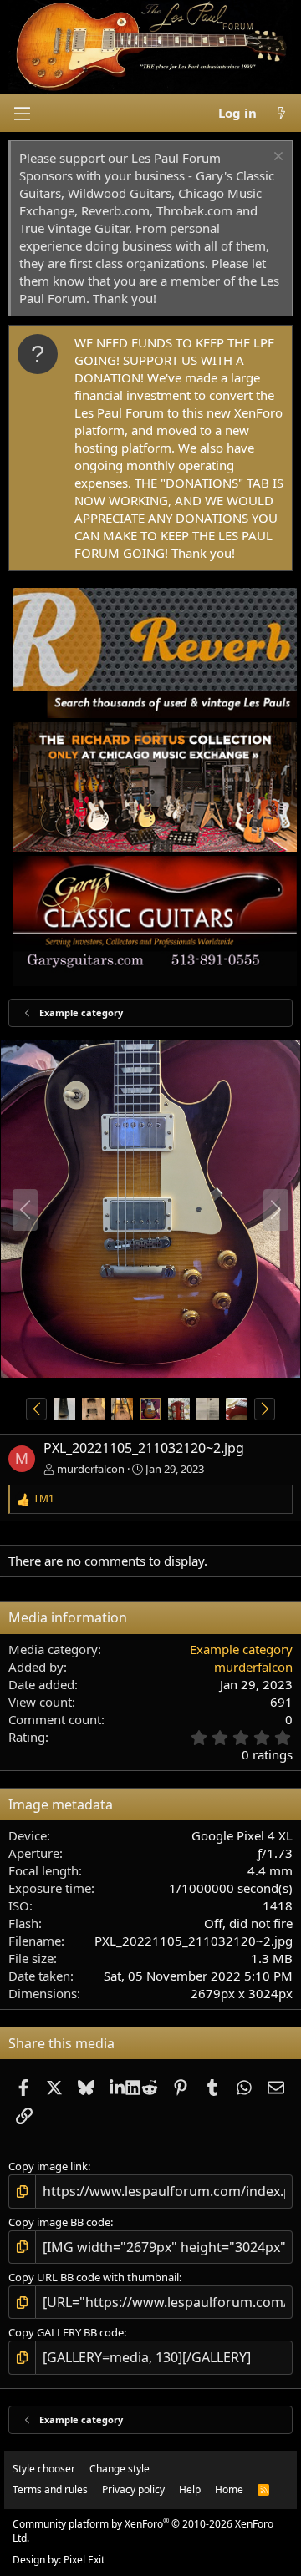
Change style (120, 2469)
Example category (241, 1649)
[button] (22, 114)
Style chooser (44, 2469)
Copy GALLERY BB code (66, 2332)
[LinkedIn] (117, 2087)
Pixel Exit (84, 2560)
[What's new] (281, 113)
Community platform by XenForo (143, 2531)
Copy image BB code (59, 2222)
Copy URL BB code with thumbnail (94, 2277)
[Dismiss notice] (276, 158)
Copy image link (48, 2166)
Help (190, 2490)
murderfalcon (91, 1469)
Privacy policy (133, 2490)
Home (229, 2490)
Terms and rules (50, 2490)
